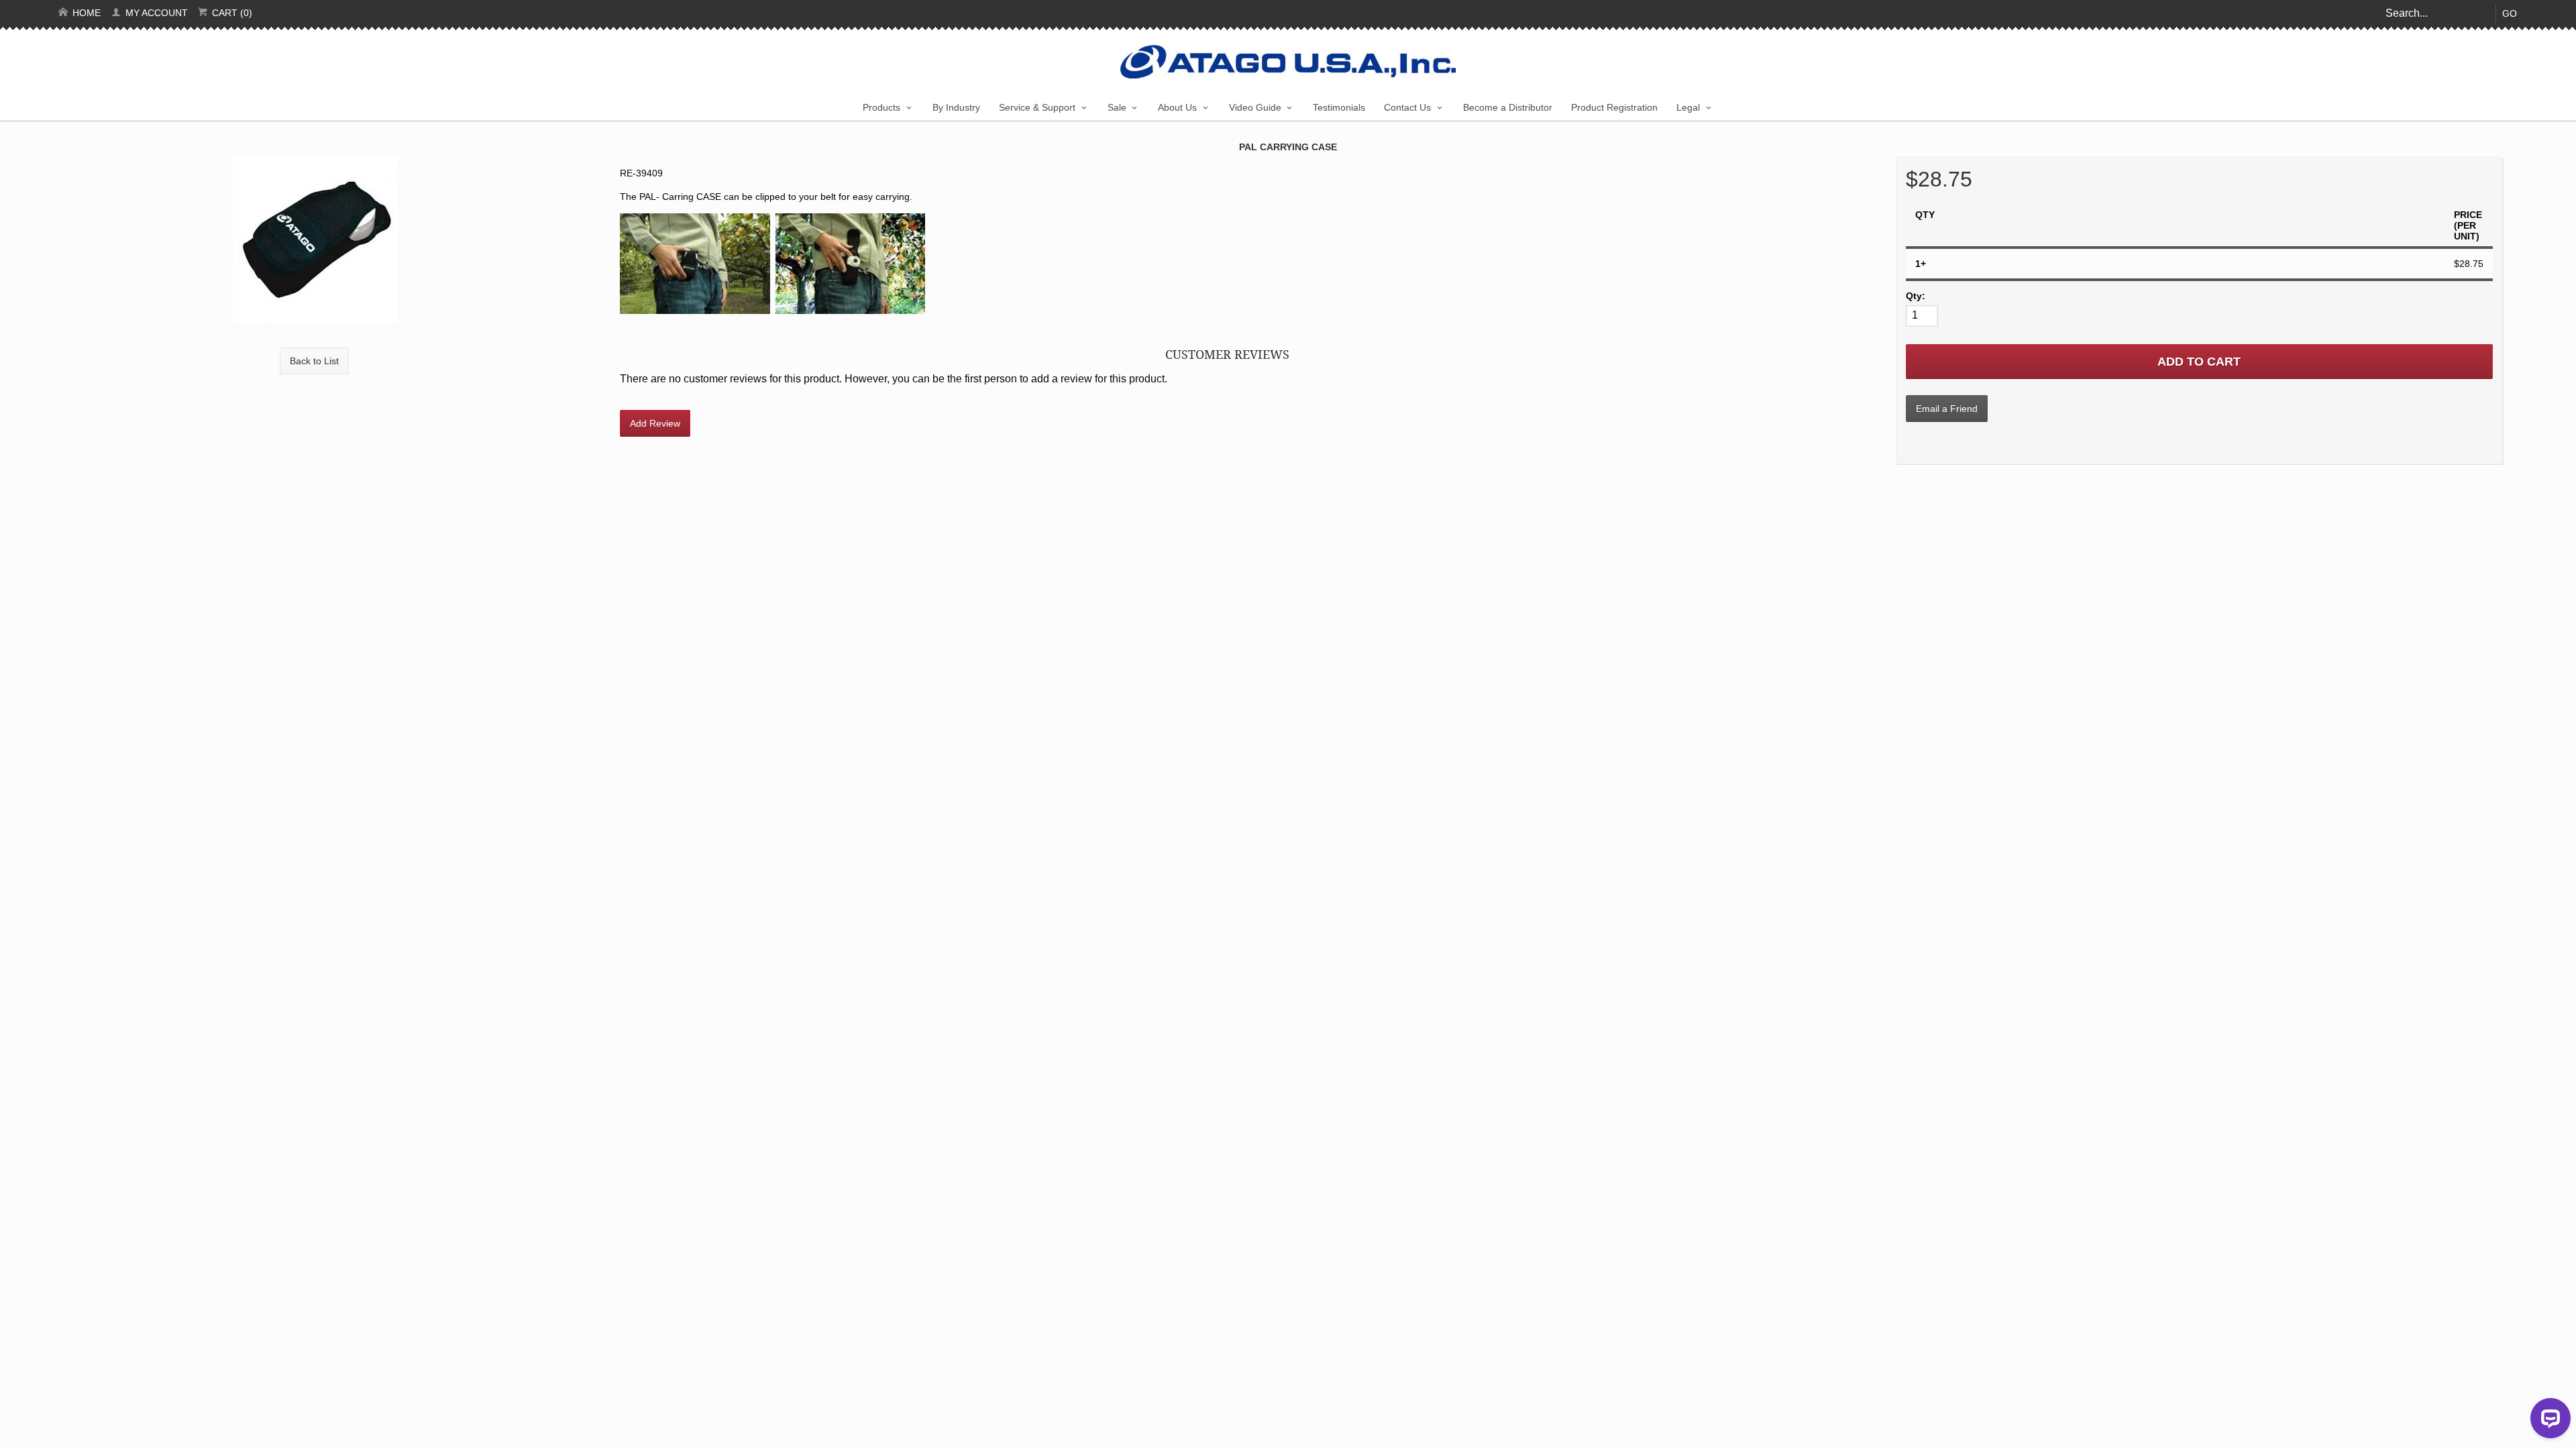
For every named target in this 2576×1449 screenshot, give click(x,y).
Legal (1688, 107)
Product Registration (1614, 107)
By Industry (956, 107)
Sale (1117, 107)
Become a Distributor (1508, 107)
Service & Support (1037, 107)
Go (2510, 13)
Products (881, 107)
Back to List (314, 361)
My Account (155, 13)
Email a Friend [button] (1947, 409)
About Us (1177, 107)
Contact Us (1407, 107)
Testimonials (1339, 107)
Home (85, 13)
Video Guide (1255, 107)
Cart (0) (231, 13)
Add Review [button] (655, 423)
